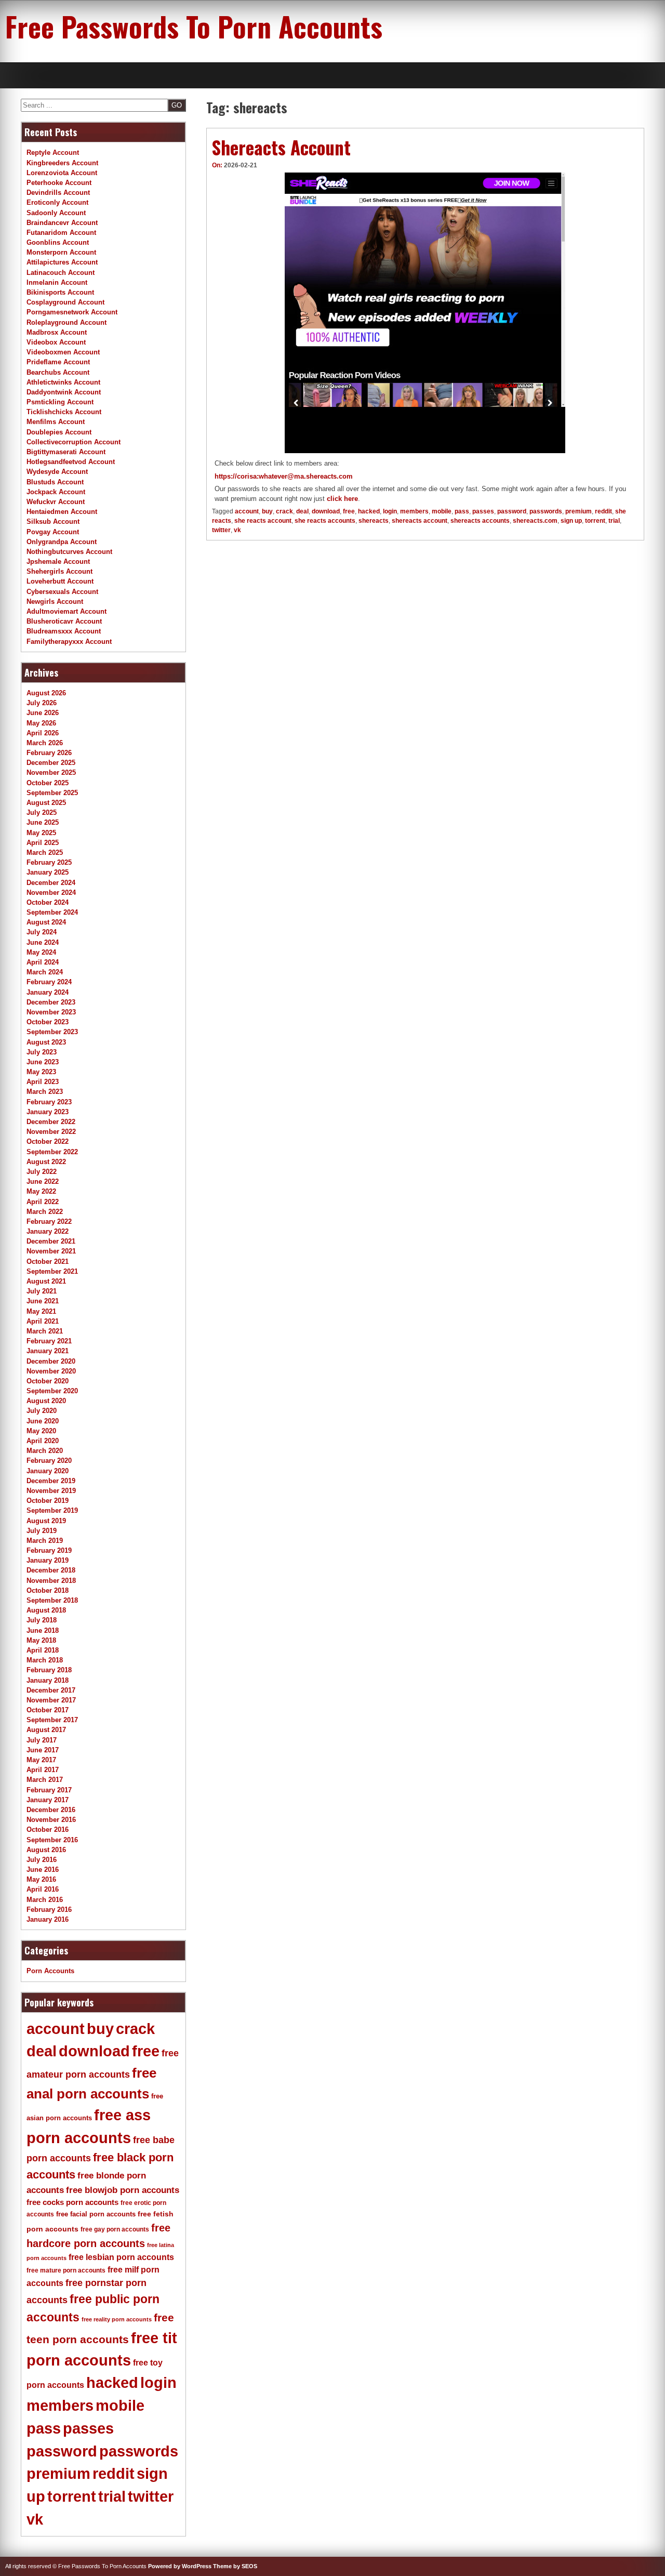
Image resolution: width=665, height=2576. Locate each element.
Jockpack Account (56, 492)
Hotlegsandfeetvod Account (71, 462)
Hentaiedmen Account (62, 512)
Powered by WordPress (180, 2566)
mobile (442, 511)
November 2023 (51, 1012)
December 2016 (51, 1810)
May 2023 (41, 1072)
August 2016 (46, 1850)
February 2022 (49, 1221)
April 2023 (43, 1082)
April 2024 (43, 962)
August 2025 (46, 803)
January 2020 (48, 1471)
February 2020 (49, 1461)
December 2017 (51, 1690)
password (512, 511)
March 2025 (45, 853)
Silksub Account (53, 521)
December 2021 (51, 1241)
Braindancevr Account (62, 223)
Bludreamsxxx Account (64, 631)
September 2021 (52, 1271)
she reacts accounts (325, 521)
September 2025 (52, 793)
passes (483, 511)
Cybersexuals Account (62, 592)
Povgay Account (53, 532)
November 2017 (51, 1700)
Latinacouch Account (61, 273)
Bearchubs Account (58, 372)
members (414, 511)
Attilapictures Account (62, 262)
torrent (595, 521)
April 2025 (43, 843)
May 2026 (41, 723)
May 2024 (41, 952)
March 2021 (45, 1331)
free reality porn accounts (117, 2319)
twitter (221, 530)
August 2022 (46, 1162)
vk (237, 530)
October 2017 (48, 1710)
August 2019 (46, 1521)
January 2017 (48, 1800)
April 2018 (43, 1650)
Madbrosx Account (57, 332)
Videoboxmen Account (63, 352)
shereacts (374, 521)
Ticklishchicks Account (64, 412)
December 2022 (51, 1122)
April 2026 (43, 733)
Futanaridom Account (61, 233)
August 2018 (46, 1610)
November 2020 (51, 1371)
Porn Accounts (50, 1971)
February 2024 (49, 982)
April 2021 (43, 1321)
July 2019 (42, 1531)
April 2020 (43, 1441)
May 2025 (41, 833)
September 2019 (52, 1510)
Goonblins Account (58, 242)
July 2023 (42, 1052)
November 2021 (51, 1251)
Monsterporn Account (61, 252)
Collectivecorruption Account (74, 442)
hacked (369, 511)
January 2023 (48, 1112)
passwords (546, 511)
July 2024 (42, 932)
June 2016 (43, 1870)
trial (614, 521)
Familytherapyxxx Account (69, 642)
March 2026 (45, 743)
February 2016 (49, 1910)
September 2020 (52, 1391)
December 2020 (51, 1361)
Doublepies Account (59, 432)
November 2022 (51, 1132)
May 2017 (41, 1760)
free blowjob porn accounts (123, 2190)
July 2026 (42, 703)
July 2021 (42, 1291)
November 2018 (51, 1581)
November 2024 (51, 893)
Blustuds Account (55, 482)
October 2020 (48, 1381)
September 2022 (52, 1152)
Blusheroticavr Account (64, 621)
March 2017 (45, 1780)
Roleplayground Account (66, 322)
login (390, 511)
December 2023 (51, 1002)
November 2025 (51, 772)
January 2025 (48, 872)
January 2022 (48, 1231)
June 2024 (43, 942)
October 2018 (48, 1590)
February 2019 (49, 1550)
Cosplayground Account (65, 302)
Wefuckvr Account (56, 502)
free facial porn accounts (96, 2214)
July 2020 (42, 1411)
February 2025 (49, 862)
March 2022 (45, 1212)
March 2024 (45, 972)
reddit (603, 511)
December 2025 (51, 763)
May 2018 (41, 1640)
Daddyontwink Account (64, 392)
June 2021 (43, 1301)
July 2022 (42, 1172)
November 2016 (51, 1820)
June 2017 (43, 1750)
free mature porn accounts (66, 2270)
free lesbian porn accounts (121, 2257)
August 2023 (46, 1042)
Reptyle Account (53, 153)
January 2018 (48, 1680)
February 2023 (49, 1102)
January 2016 (48, 1919)
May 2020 (41, 1431)
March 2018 (45, 1660)
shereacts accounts (480, 521)
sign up (571, 521)
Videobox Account (56, 342)
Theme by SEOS (235, 2566)
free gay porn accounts (115, 2229)
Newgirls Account (55, 602)
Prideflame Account (58, 362)
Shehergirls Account (59, 571)
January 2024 (48, 992)
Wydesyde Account (57, 472)
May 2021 (41, 1311)
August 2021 (46, 1281)
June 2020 (43, 1421)
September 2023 (52, 1032)
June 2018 (43, 1630)
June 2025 (43, 822)
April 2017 (43, 1770)
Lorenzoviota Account (62, 173)
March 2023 (45, 1092)
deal (302, 511)
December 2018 (51, 1570)
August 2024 (46, 922)
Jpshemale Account (58, 562)
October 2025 (48, 783)
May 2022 (41, 1191)
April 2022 (43, 1202)
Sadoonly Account (56, 213)
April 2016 (43, 1889)
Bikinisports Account (60, 292)
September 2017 (52, 1720)
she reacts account (263, 521)
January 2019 (48, 1560)
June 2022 (43, 1181)
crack (284, 511)
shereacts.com (535, 521)
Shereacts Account (281, 147)
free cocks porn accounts (72, 2202)
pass (462, 511)
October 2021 (48, 1261)
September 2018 (52, 1600)
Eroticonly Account (57, 202)
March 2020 (45, 1451)
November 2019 (51, 1491)
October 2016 (48, 1829)
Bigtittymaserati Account (66, 452)
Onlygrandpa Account (62, 542)
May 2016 (41, 1879)
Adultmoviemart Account (66, 611)
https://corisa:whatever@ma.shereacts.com (284, 476)
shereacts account (420, 521)
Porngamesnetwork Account (72, 312)
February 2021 (49, 1341)
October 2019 (48, 1501)
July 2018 (42, 1620)
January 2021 (48, 1351)
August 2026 (46, 693)
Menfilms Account (56, 422)
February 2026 (49, 753)
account (247, 511)
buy (267, 511)
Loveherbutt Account (60, 581)
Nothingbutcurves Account (69, 552)
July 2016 (42, 1860)
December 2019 (51, 1481)
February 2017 (49, 1790)
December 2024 (51, 883)
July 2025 (42, 813)
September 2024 (52, 912)
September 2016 (52, 1840)
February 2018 (49, 1670)
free (349, 511)
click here (342, 499)
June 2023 (43, 1062)
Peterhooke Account (59, 183)
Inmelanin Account (57, 282)
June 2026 (43, 713)
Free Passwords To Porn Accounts (194, 26)
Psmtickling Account (60, 402)
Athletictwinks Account (63, 382)
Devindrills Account (58, 193)
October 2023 (48, 1022)
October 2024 (48, 902)
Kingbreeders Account (62, 163)
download (326, 511)
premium (578, 511)
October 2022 (48, 1141)
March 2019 (45, 1541)
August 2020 (46, 1401)
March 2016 (45, 1900)
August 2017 (46, 1730)
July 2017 (42, 1740)
